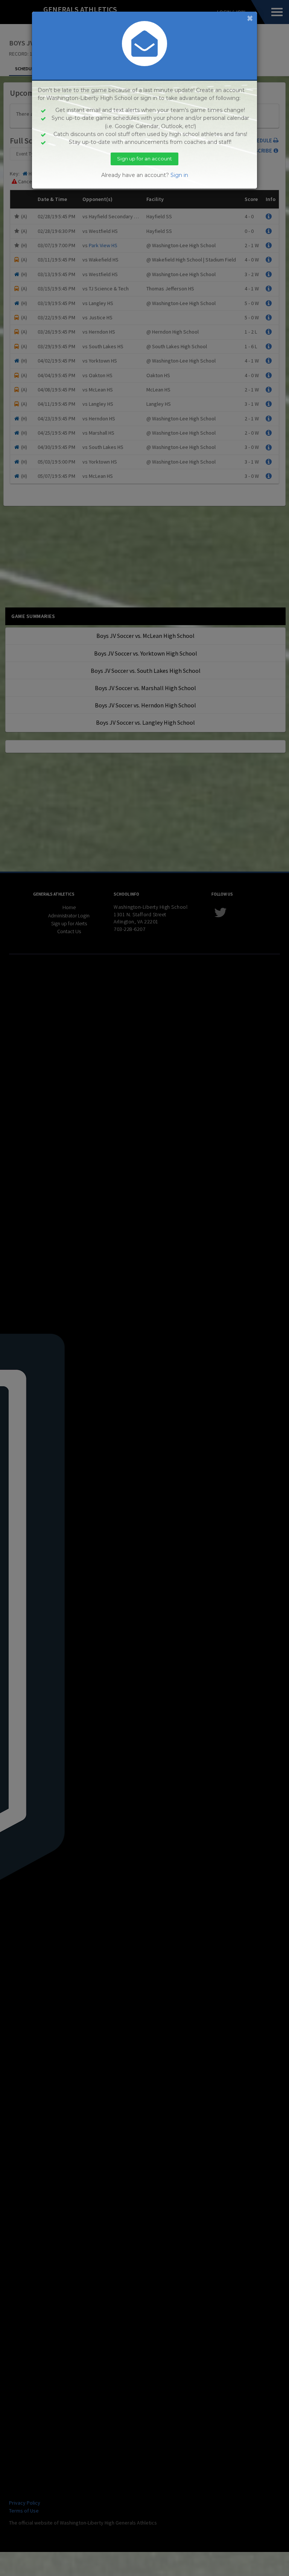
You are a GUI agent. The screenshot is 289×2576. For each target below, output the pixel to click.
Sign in (179, 175)
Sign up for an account (144, 159)
